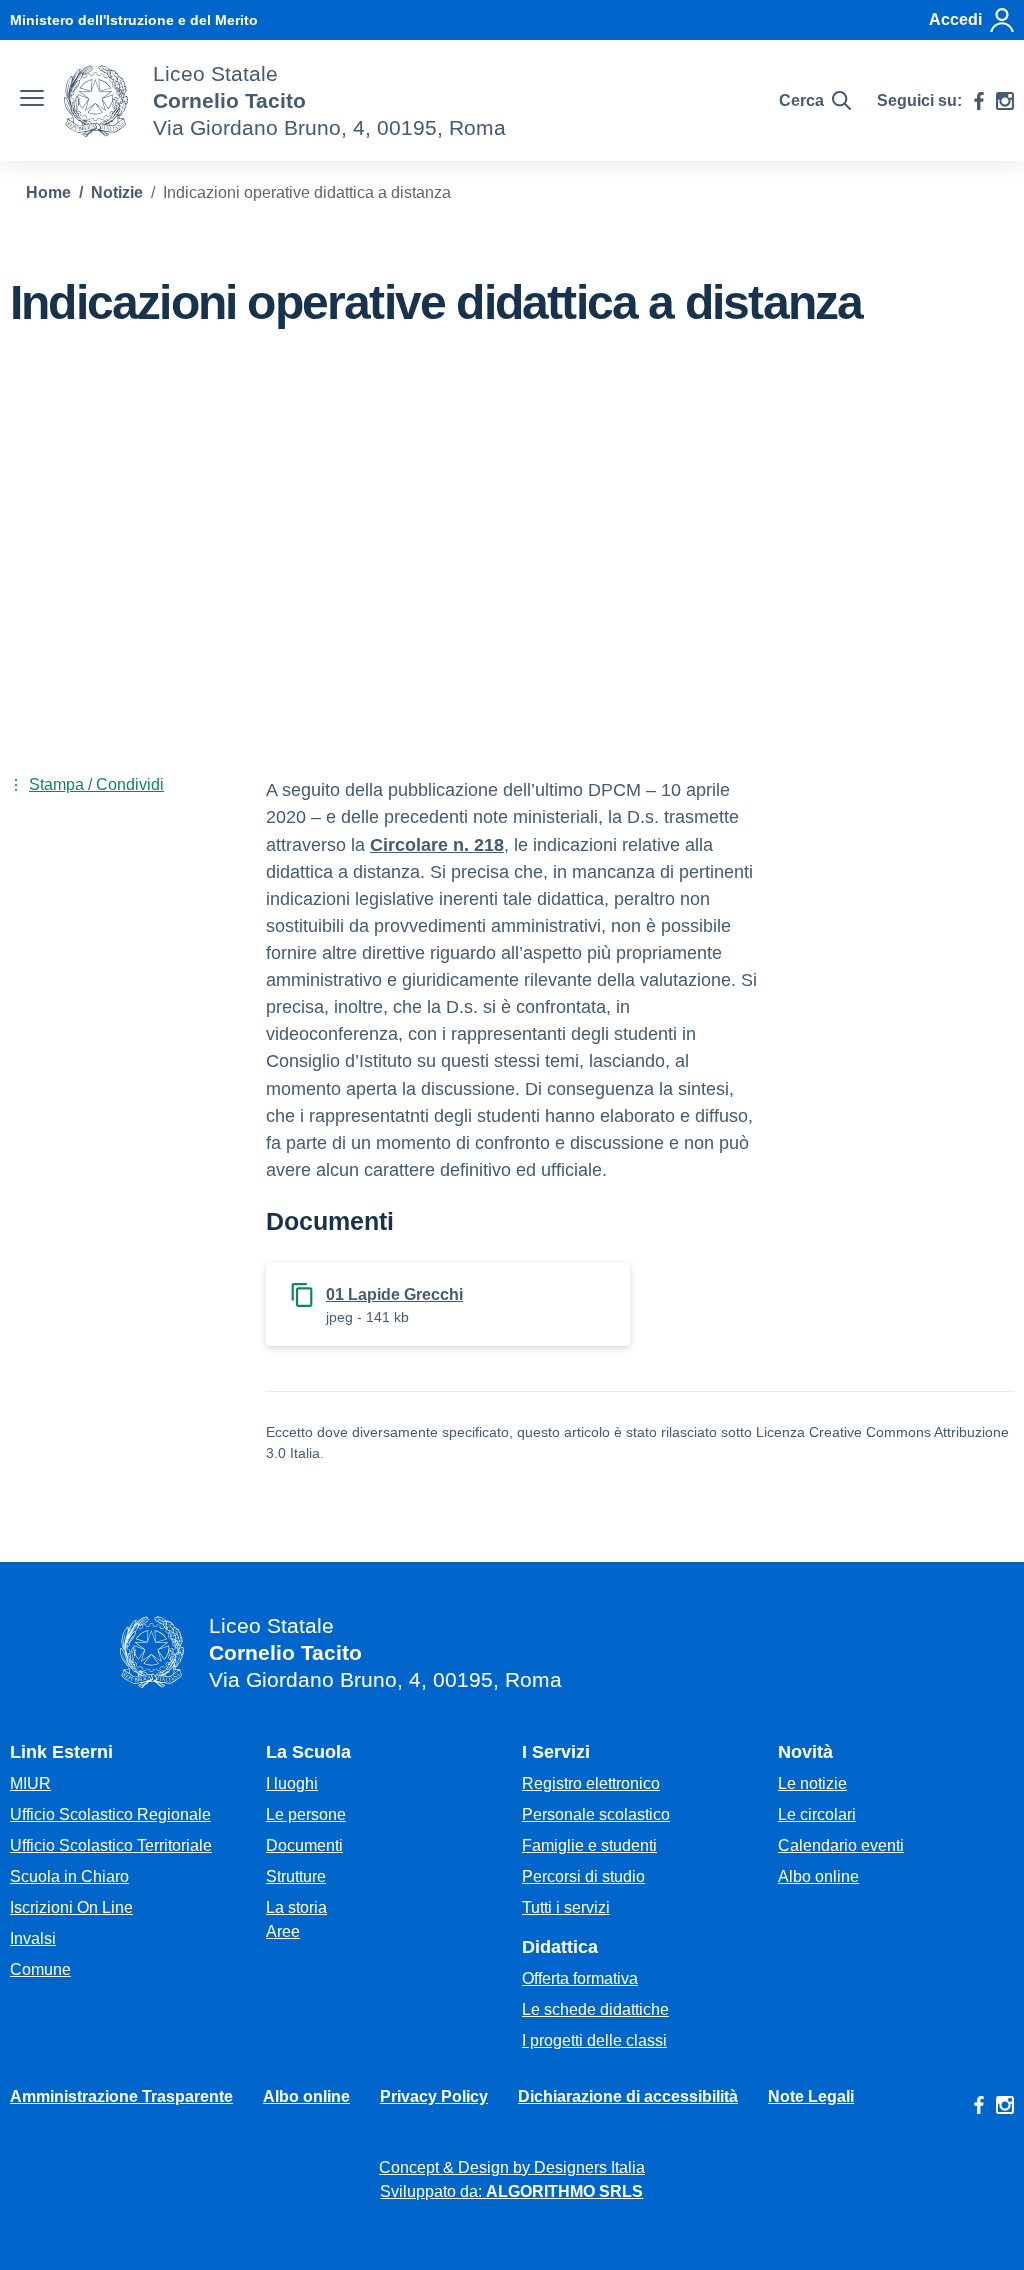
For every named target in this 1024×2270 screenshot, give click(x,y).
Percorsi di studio (583, 1876)
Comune (40, 1969)
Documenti (304, 1845)
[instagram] (1005, 101)
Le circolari (817, 1814)
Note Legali (811, 2096)
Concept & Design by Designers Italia (512, 2167)
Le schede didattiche (595, 2009)
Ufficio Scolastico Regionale (110, 1814)
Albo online (818, 1876)
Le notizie (812, 1783)
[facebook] (979, 101)
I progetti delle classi (594, 2040)
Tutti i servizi (566, 1907)
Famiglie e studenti (589, 1845)
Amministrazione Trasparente (121, 2096)
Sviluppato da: (511, 2191)
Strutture (296, 1876)
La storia (296, 1907)
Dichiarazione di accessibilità (628, 2096)
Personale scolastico (596, 1814)
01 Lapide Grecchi (394, 1294)
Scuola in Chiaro (69, 1876)
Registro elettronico (591, 1783)
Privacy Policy (434, 2096)
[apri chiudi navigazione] (32, 101)
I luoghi (292, 1783)
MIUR (30, 1783)
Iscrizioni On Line (71, 1907)
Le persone (306, 1814)
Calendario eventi (841, 1845)
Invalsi (33, 1938)
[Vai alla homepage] (96, 101)
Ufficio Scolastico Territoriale (111, 1845)
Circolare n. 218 (437, 845)
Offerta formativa (580, 1978)
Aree (283, 1931)
